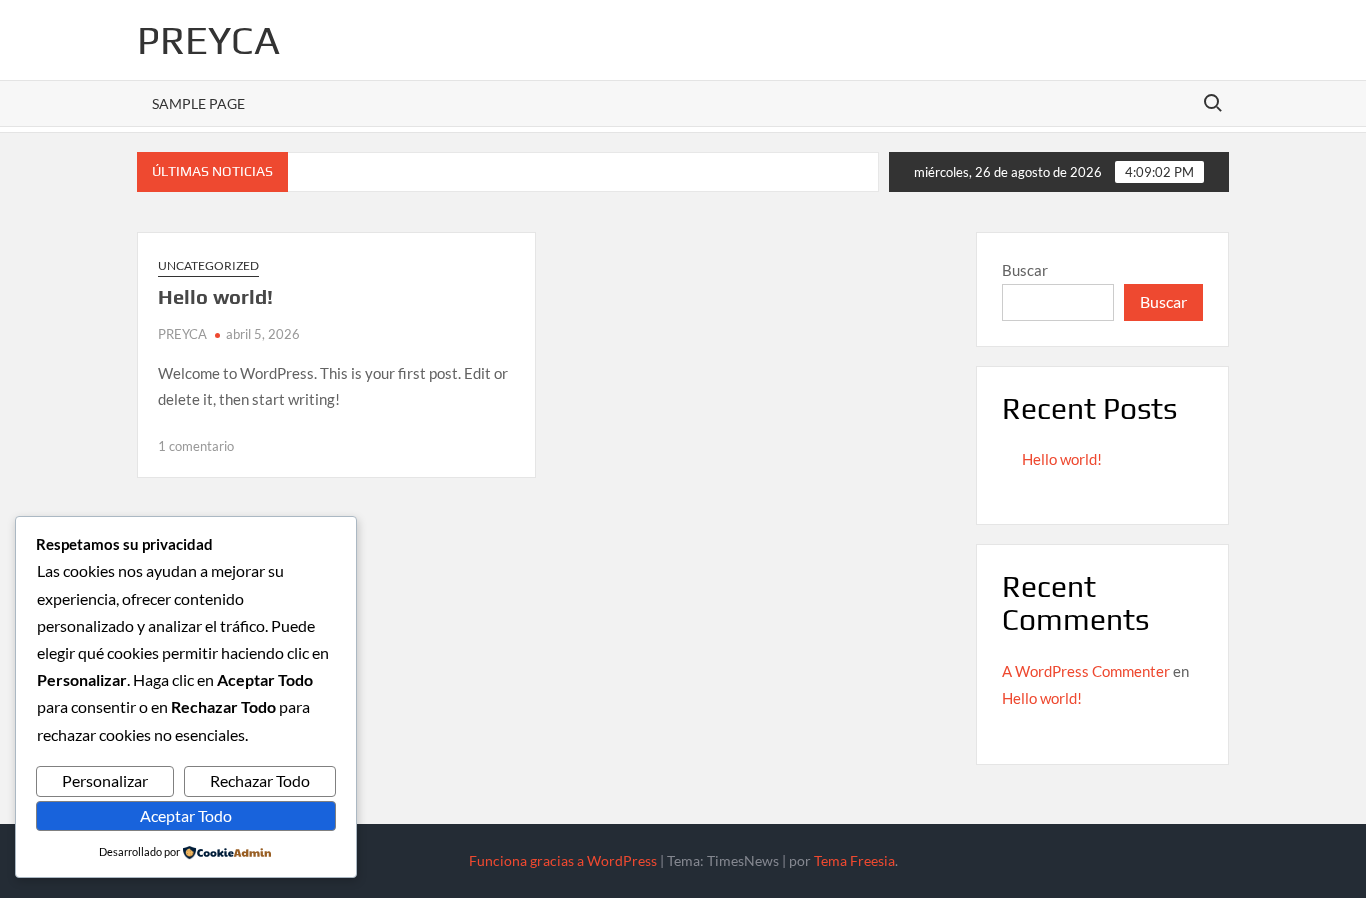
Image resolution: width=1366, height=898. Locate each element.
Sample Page (198, 103)
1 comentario (196, 446)
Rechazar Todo (260, 780)
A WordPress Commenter (1086, 671)
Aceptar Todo (186, 815)
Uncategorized (208, 265)
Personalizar (105, 780)
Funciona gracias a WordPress (563, 860)
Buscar (1025, 270)
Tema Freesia (854, 860)
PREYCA (208, 40)
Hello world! (215, 296)
